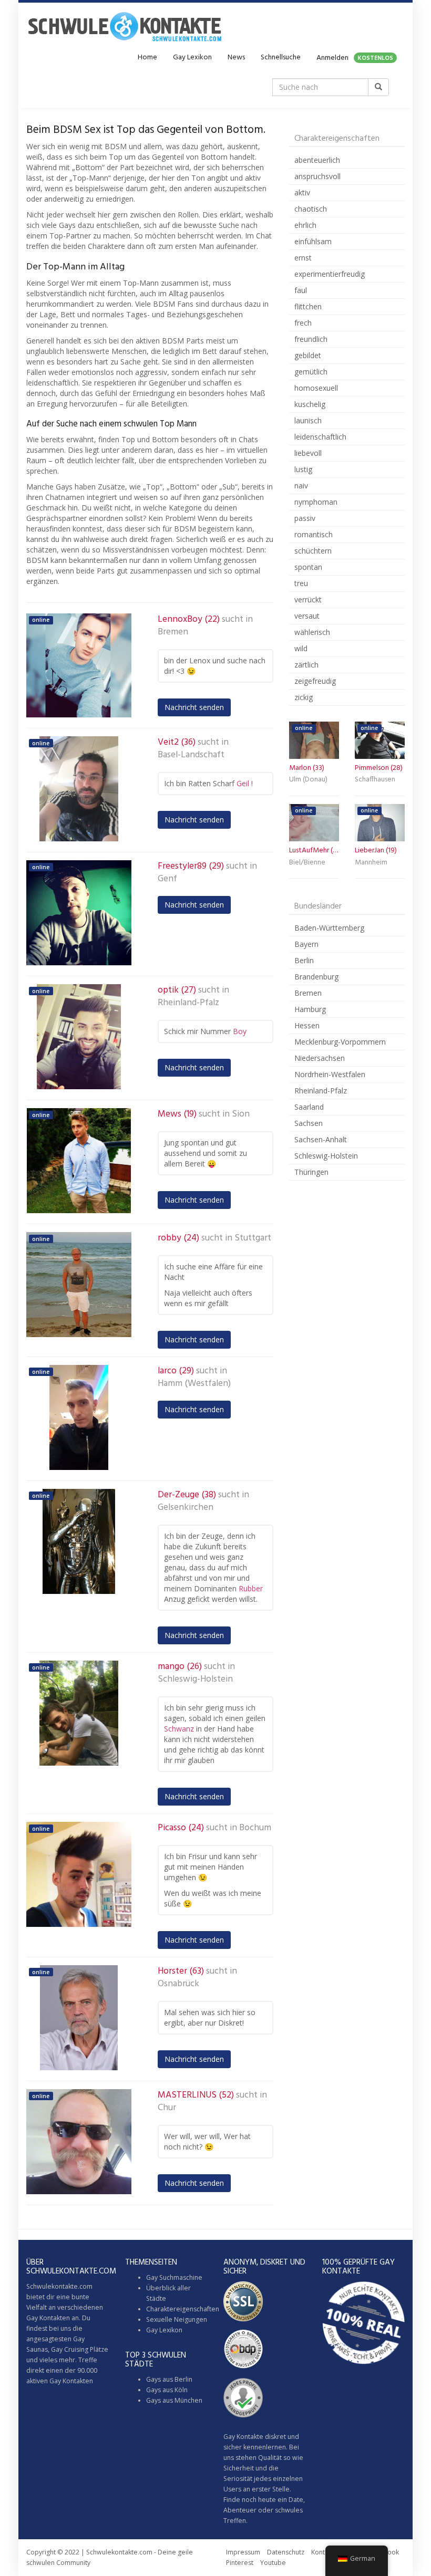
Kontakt (322, 2552)
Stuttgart (253, 1238)
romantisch (314, 534)
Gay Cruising (70, 2349)
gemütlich (311, 372)
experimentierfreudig (330, 274)
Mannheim (371, 863)
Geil (243, 783)
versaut (307, 616)
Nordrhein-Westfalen (330, 1074)
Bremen (173, 632)
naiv (301, 486)
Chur (167, 2108)
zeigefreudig (315, 681)
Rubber (251, 1588)
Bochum (255, 1828)
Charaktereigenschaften (183, 2309)
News (236, 58)
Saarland (309, 1107)
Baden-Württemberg (329, 928)
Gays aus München (174, 2400)
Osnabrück (178, 1984)
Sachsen (309, 1123)
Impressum (243, 2552)
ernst (303, 258)
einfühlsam (313, 241)
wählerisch (312, 632)
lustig (303, 469)
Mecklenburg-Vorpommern (340, 1042)
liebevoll (308, 453)
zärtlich (306, 665)
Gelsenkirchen (186, 1508)
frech (303, 323)
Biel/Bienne (307, 863)
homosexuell (316, 388)
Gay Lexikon (192, 58)
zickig (304, 697)
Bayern (306, 944)
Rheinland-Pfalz (188, 1003)
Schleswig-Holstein (195, 1680)
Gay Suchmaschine (174, 2277)
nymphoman (316, 502)
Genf (167, 879)
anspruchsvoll (317, 176)
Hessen (307, 1025)
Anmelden (355, 58)
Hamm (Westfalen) (194, 1384)
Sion (241, 1114)
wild (301, 648)
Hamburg (310, 1009)
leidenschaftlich (320, 437)
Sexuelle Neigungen (177, 2319)
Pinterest (240, 2563)
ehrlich (305, 225)
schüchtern (313, 551)
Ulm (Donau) (308, 780)
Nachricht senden (194, 707)
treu (301, 583)
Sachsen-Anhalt (321, 1139)
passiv (305, 518)
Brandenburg (316, 977)
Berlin (304, 960)
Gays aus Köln (167, 2390)
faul (301, 290)
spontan (308, 567)
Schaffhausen (375, 780)
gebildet (308, 355)
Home (147, 58)
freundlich (311, 339)
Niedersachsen (320, 1058)
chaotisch (311, 209)
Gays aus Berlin (169, 2379)
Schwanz (179, 1729)
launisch (308, 420)
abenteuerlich (317, 160)
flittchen (308, 306)
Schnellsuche (281, 58)
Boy (240, 1031)
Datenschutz (286, 2552)
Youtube (273, 2563)
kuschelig (310, 404)
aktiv (302, 192)
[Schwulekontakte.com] (125, 26)
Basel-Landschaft (191, 755)
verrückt (308, 599)
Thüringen (311, 1172)
